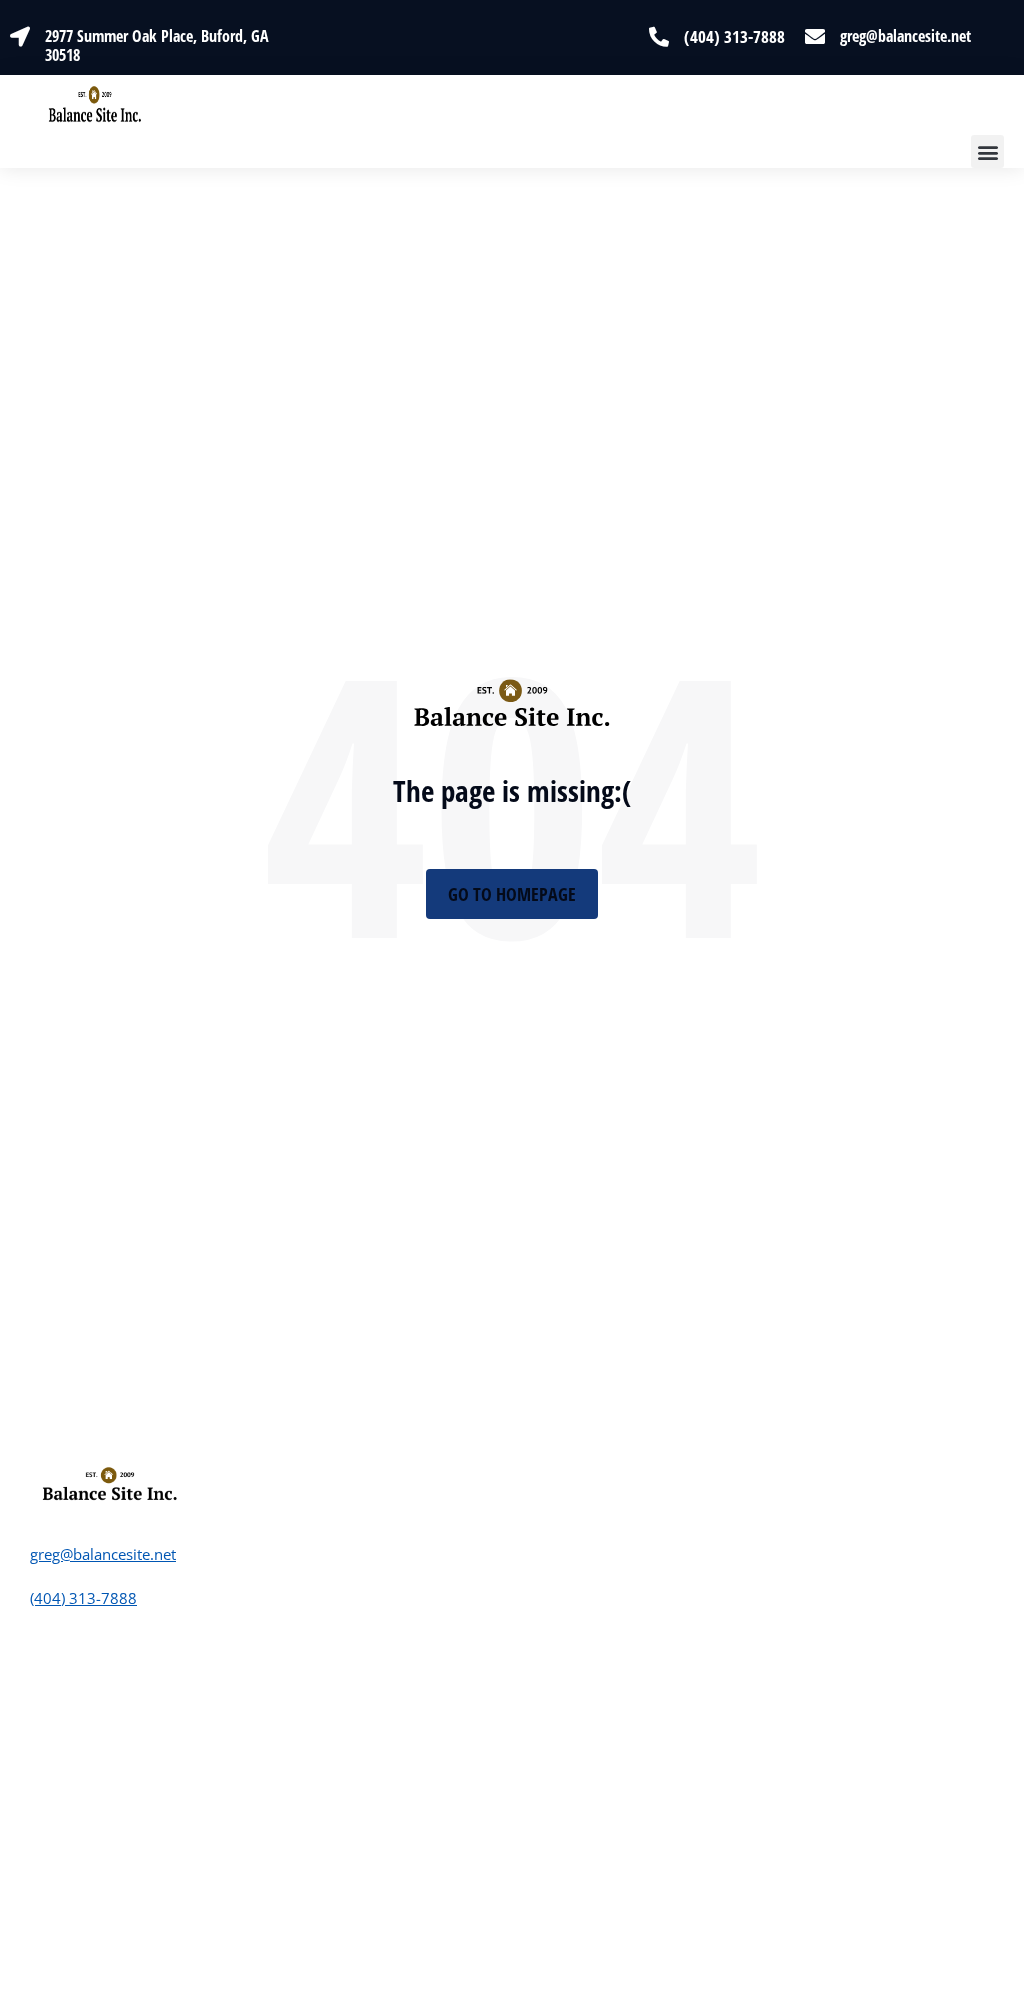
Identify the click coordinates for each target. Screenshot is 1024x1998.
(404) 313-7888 (734, 36)
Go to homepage (512, 894)
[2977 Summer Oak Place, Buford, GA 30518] (20, 37)
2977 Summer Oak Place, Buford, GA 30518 (157, 45)
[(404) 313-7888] (659, 37)
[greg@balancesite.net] (815, 37)
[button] (987, 151)
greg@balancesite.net (905, 36)
